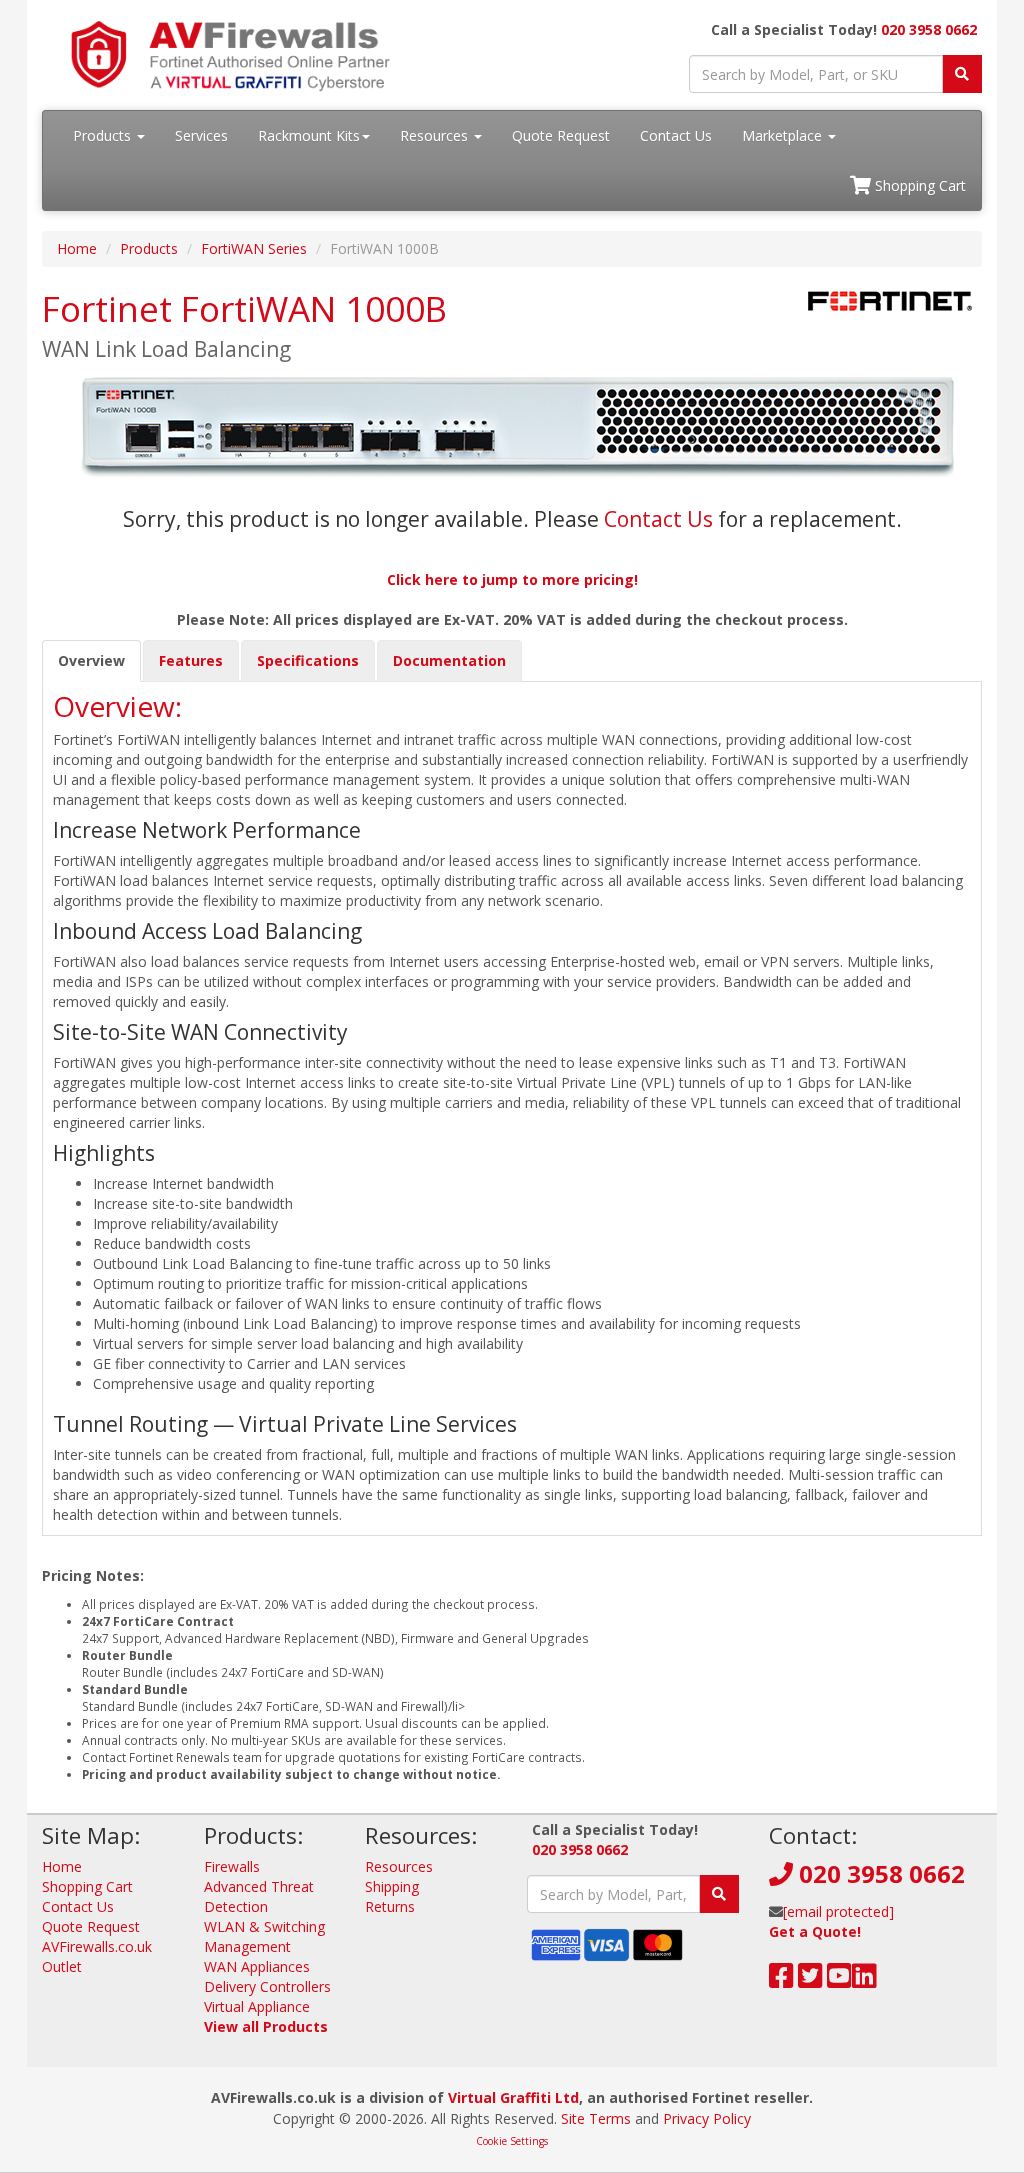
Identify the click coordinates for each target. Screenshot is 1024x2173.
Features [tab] (191, 660)
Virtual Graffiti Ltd (513, 2097)
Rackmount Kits (309, 135)
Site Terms (596, 2118)
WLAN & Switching (264, 1926)
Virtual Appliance (257, 2006)
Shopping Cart (918, 185)
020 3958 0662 (929, 29)
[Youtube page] (839, 1980)
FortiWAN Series (254, 248)
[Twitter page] (810, 1980)
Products (104, 135)
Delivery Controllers (267, 1986)
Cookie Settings (512, 2141)
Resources (436, 135)
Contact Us (676, 135)
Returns (390, 1906)
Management (247, 1946)
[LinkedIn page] (864, 1980)
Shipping (392, 1886)
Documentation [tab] (449, 660)
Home (77, 248)
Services (201, 135)
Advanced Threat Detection (259, 1896)
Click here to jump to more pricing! (512, 579)
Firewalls (232, 1866)
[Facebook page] (781, 1980)
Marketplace (784, 135)
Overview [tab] (91, 660)
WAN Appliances (257, 1966)
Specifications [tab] (308, 660)
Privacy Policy (707, 2118)
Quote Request (561, 135)
